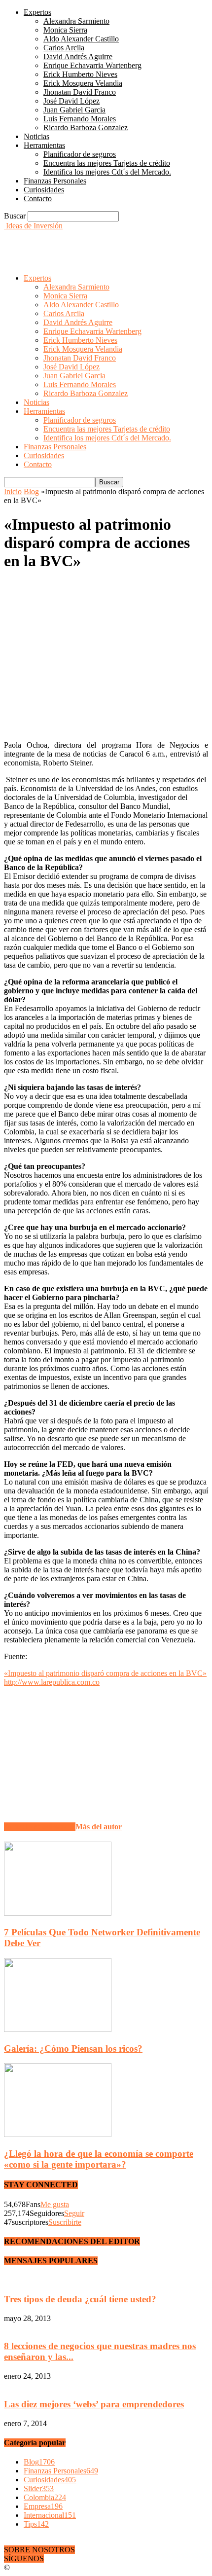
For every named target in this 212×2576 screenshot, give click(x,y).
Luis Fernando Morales (80, 119)
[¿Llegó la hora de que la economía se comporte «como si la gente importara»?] (58, 2134)
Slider (39, 2488)
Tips (36, 2524)
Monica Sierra (65, 30)
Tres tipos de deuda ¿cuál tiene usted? (80, 2299)
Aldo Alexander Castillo (81, 39)
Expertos (37, 12)
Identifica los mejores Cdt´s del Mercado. (107, 172)
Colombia (45, 2497)
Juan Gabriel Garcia (74, 110)
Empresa (43, 2506)
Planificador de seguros (80, 154)
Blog (31, 491)
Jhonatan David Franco (80, 92)
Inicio (13, 491)
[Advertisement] (83, 243)
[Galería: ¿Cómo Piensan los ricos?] (58, 2029)
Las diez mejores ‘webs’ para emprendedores (94, 2404)
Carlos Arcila (64, 48)
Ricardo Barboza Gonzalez (86, 127)
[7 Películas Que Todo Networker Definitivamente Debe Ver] (58, 1913)
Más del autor (99, 1827)
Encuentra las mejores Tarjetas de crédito (107, 163)
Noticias (36, 136)
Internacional (50, 2515)
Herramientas (44, 145)
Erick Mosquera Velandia (83, 83)
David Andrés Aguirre (78, 56)
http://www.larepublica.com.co (52, 1682)
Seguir (74, 2213)
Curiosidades (44, 190)
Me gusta (55, 2204)
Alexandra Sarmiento (76, 21)
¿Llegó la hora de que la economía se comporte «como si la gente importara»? (99, 2159)
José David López (71, 101)
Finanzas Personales (55, 181)
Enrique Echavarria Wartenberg (92, 65)
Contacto (38, 199)
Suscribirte (65, 2222)
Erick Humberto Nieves (80, 74)
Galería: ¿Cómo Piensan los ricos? (73, 2049)
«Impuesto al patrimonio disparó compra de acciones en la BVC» (105, 1673)
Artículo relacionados (40, 1827)
